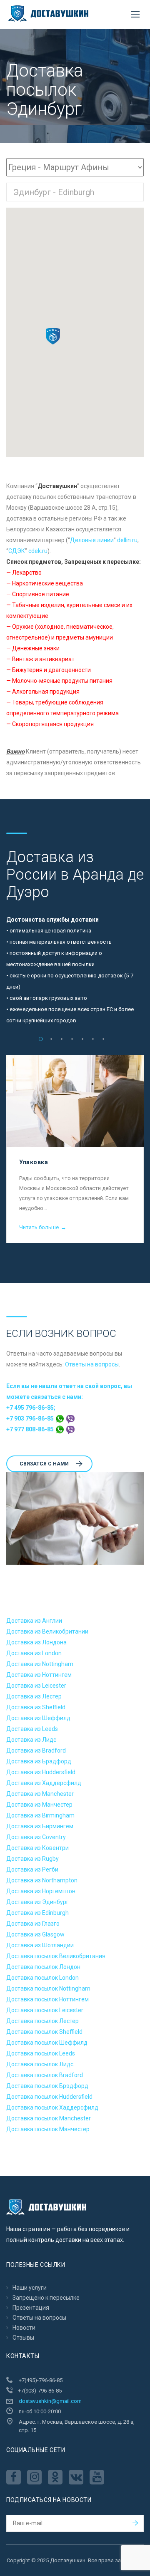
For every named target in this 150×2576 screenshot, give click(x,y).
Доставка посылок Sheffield (44, 2032)
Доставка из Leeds (32, 1729)
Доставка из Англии (34, 1621)
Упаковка (34, 1162)
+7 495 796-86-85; (31, 1408)
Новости (24, 2328)
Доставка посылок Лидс (40, 2064)
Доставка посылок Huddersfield (49, 2097)
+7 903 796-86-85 (31, 1418)
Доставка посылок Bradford (45, 2075)
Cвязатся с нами (44, 1464)
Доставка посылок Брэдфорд (47, 2086)
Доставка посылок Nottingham (48, 1988)
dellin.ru (127, 540)
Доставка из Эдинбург (37, 1902)
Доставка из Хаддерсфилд (44, 1783)
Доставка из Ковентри (37, 1848)
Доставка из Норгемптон (41, 1891)
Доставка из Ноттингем (39, 1675)
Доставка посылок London (42, 1978)
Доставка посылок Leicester (45, 2010)
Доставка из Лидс (31, 1740)
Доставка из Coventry (36, 1837)
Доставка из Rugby (32, 1859)
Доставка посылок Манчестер (48, 2129)
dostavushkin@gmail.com (50, 2401)
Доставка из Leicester (36, 1686)
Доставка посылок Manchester (49, 2118)
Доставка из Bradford (36, 1750)
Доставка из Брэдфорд (39, 1761)
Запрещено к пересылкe (46, 2298)
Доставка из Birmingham (40, 1815)
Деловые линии (92, 540)
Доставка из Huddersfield (41, 1772)
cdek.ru (38, 551)
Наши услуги (30, 2288)
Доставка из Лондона (36, 1642)
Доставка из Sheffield (36, 1707)
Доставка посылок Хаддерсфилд (52, 2107)
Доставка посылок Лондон (43, 1967)
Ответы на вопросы (92, 1364)
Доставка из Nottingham (40, 1664)
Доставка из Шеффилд (38, 1718)
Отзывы (23, 2338)
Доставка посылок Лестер (42, 2021)
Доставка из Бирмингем (40, 1826)
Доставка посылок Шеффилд (47, 2043)
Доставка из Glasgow (35, 1934)
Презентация (31, 2308)
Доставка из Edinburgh (37, 1913)
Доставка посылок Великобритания (56, 1956)
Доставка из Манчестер (39, 1805)
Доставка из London (34, 1653)
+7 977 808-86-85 (31, 1429)
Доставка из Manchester (40, 1794)
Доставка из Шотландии (40, 1945)
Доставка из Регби (32, 1869)
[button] (53, 336)
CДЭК (17, 551)
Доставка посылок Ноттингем (47, 1999)
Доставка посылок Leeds (41, 2053)
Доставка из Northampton (42, 1880)
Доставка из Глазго (33, 1924)
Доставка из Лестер (34, 1696)
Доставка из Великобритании (47, 1631)
